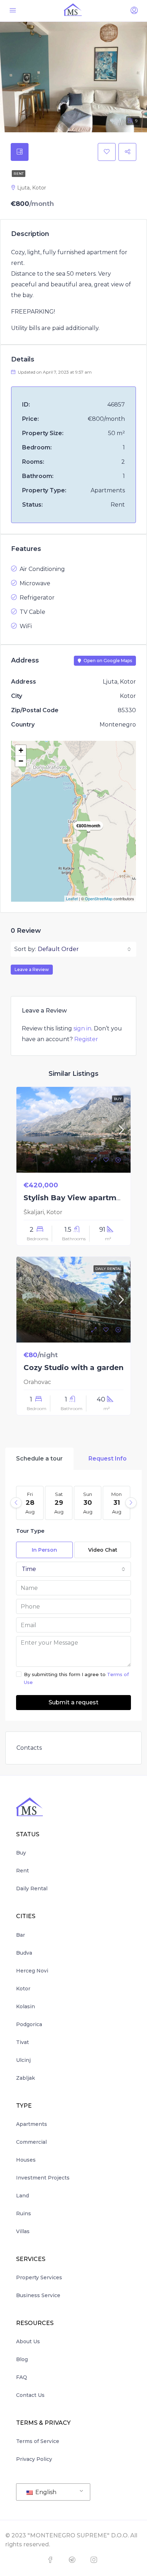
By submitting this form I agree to (76, 1678)
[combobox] (84, 949)
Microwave (35, 583)
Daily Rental (32, 1888)
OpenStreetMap (99, 898)
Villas (23, 2231)
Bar (21, 1935)
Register (86, 1039)
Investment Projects (43, 2178)
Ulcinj (23, 2060)
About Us (28, 2341)
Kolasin (26, 2006)
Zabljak (26, 2078)
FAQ (22, 2377)
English (45, 2492)
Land (22, 2196)
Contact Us (30, 2395)
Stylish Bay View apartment (76, 1198)
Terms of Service (38, 2441)
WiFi (26, 626)
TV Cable (32, 612)
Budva (24, 1953)
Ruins (24, 2213)
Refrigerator (37, 598)
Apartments (32, 2124)
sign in (82, 1028)
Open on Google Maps (107, 661)
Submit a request (73, 1702)
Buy (21, 1853)
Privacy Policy (34, 2459)
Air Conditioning (42, 569)
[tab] (20, 152)
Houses (26, 2160)
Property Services (39, 2277)
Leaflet (72, 898)
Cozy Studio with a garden (73, 1368)
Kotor (23, 1989)
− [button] (21, 761)
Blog (22, 2359)
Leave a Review (32, 969)
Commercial (31, 2142)
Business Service (38, 2295)
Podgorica (29, 2024)
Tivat (22, 2042)
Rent (19, 174)
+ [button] (21, 750)
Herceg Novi (32, 1971)
